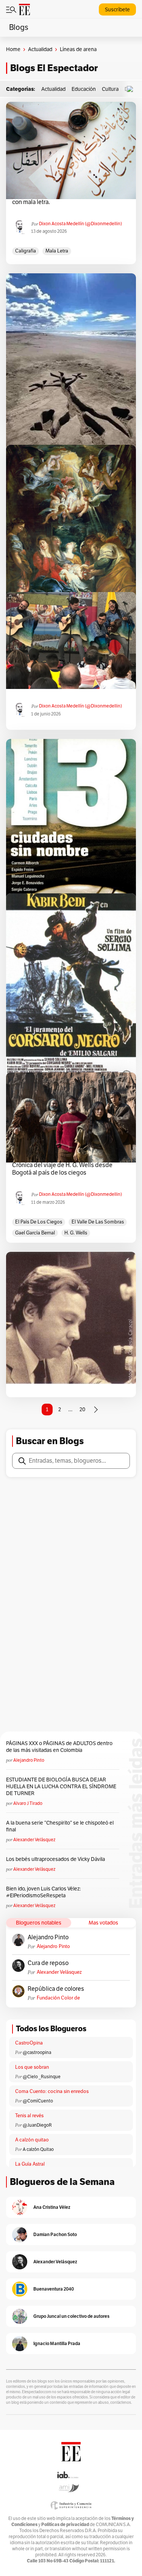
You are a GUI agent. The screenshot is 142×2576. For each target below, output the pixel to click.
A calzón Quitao (38, 2149)
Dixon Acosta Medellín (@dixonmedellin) (80, 224)
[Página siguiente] (96, 1410)
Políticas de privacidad (65, 2524)
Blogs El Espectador (54, 68)
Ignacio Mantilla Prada (57, 2343)
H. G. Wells (76, 1233)
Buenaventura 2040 (54, 2289)
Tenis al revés (29, 2116)
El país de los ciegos (39, 1222)
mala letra (57, 251)
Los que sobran (32, 2067)
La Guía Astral (30, 2164)
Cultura (110, 89)
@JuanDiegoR (37, 2125)
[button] (132, 89)
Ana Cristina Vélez (52, 2207)
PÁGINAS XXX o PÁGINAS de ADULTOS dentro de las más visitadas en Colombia (59, 1747)
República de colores (56, 1989)
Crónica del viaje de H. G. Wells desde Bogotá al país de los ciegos (62, 1169)
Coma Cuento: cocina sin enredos (52, 2091)
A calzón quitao (32, 2140)
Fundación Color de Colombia (58, 1998)
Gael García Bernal (35, 1233)
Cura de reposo (48, 1963)
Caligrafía (26, 251)
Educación (84, 89)
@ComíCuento (38, 2101)
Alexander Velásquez (34, 1840)
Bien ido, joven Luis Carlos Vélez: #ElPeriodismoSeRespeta (43, 1892)
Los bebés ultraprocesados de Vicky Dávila (57, 1859)
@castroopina (37, 2052)
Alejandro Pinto (29, 1760)
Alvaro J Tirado (28, 1803)
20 (82, 1410)
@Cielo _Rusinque (42, 2077)
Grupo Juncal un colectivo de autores (71, 2316)
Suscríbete (117, 10)
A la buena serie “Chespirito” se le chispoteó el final (60, 1826)
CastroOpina (29, 2043)
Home (13, 49)
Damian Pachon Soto (55, 2234)
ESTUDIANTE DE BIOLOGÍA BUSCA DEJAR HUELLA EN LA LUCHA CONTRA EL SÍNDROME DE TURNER (61, 1787)
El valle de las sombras (98, 1222)
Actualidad (40, 49)
